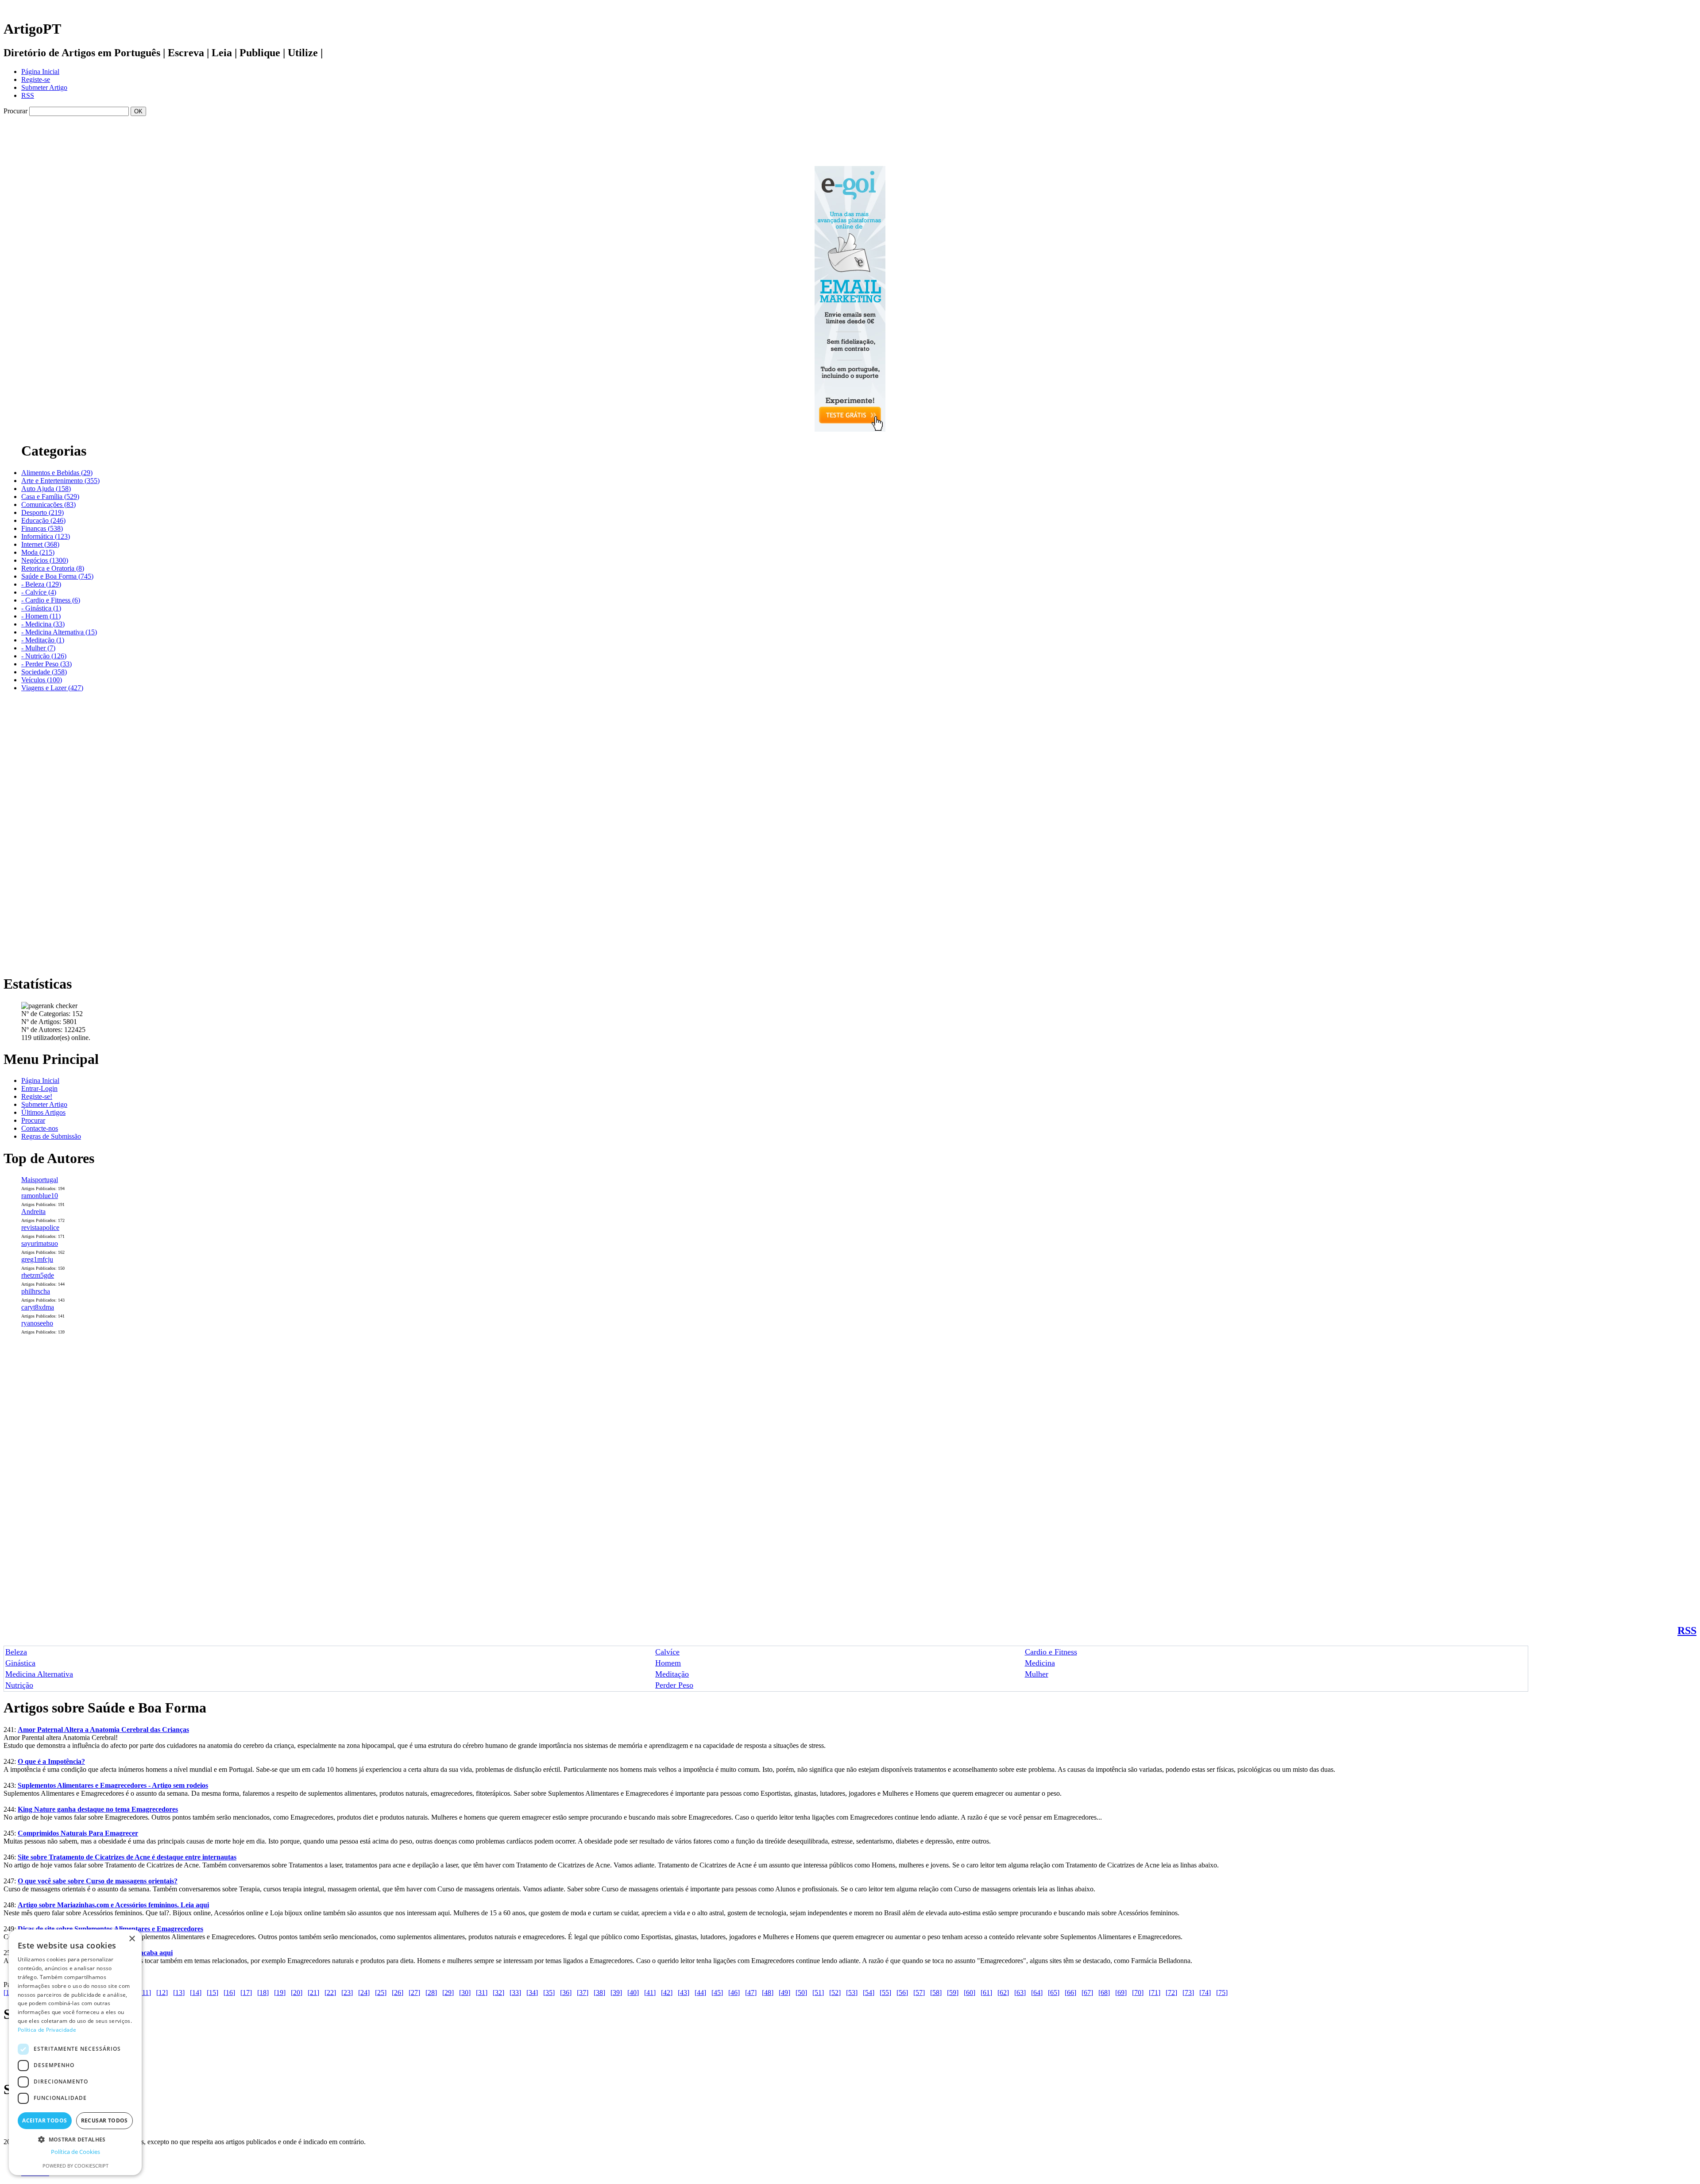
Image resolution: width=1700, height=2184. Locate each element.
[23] (347, 1993)
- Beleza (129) (41, 584)
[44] (700, 1993)
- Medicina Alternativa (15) (59, 632)
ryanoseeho (37, 1323)
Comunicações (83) (48, 504)
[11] (145, 1993)
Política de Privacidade (47, 2030)
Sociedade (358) (44, 672)
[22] (330, 1993)
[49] (784, 1993)
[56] (902, 1993)
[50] (801, 1993)
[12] (162, 1993)
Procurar (33, 1120)
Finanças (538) (42, 528)
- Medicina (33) (43, 624)
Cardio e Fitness (1051, 1652)
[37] (583, 1993)
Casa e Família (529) (50, 497)
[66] (1070, 1993)
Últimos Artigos (43, 1112)
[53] (852, 1993)
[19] (280, 1993)
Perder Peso (674, 1685)
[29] (448, 1993)
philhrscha (36, 1291)
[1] (8, 1993)
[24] (364, 1993)
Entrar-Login (39, 1088)
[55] (885, 1993)
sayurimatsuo (40, 1243)
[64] (1037, 1993)
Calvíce (667, 1652)
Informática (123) (46, 536)
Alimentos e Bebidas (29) (57, 473)
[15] (212, 1993)
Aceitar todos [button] (44, 2120)
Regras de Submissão (51, 1136)
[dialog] (75, 2052)
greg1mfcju (37, 1259)
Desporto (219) (42, 512)
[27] (414, 1993)
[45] (717, 1993)
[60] (970, 1993)
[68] (1104, 1993)
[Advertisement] (850, 119)
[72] (1171, 1993)
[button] (75, 2139)
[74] (1205, 1993)
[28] (431, 1993)
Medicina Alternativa (39, 1674)
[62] (1003, 1993)
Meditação (672, 1674)
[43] (684, 1993)
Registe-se (36, 79)
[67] (1087, 1993)
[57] (919, 1993)
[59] (953, 1993)
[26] (398, 1993)
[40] (633, 1993)
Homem (668, 1663)
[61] (986, 1993)
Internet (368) (40, 544)
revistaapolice (40, 1227)
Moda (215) (38, 552)
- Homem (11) (41, 616)
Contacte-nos (40, 1128)
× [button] (132, 1939)
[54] (869, 1993)
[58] (936, 1993)
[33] (515, 1993)
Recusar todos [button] (104, 2120)
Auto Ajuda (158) (46, 489)
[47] (751, 1993)
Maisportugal (40, 1180)
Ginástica (20, 1663)
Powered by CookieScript (75, 2166)
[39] (616, 1993)
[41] (650, 1993)
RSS (28, 95)
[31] (482, 1993)
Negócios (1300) (45, 560)
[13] (179, 1993)
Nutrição (19, 1685)
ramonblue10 (40, 1196)
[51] (818, 1993)
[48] (768, 1993)
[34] (532, 1993)
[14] (196, 1993)
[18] (263, 1993)
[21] (313, 1993)
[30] (465, 1993)
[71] (1155, 1993)
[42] (667, 1993)
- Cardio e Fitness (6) (51, 600)
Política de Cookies (75, 2152)
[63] (1020, 1993)
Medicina (1040, 1663)
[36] (566, 1993)
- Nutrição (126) (44, 656)
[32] (498, 1993)
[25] (381, 1993)
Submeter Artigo (44, 87)
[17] (246, 1993)
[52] (835, 1993)
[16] (229, 1993)
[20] (297, 1993)
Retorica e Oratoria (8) (53, 568)
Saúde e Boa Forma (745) (57, 576)
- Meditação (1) (43, 640)
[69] (1121, 1993)
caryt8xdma (38, 1307)
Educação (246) (43, 520)
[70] (1138, 1993)
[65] (1054, 1993)
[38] (599, 1993)
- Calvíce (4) (39, 592)
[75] (1222, 1993)
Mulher (1037, 1674)
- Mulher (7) (38, 648)
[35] (549, 1993)
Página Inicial (40, 72)
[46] (734, 1993)
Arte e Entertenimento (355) (60, 481)
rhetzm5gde (38, 1275)
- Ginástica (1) (41, 608)
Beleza (16, 1652)
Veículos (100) (42, 680)
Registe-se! (37, 1096)
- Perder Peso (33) (46, 664)
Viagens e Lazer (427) (52, 688)
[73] (1188, 1993)
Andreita (33, 1212)
